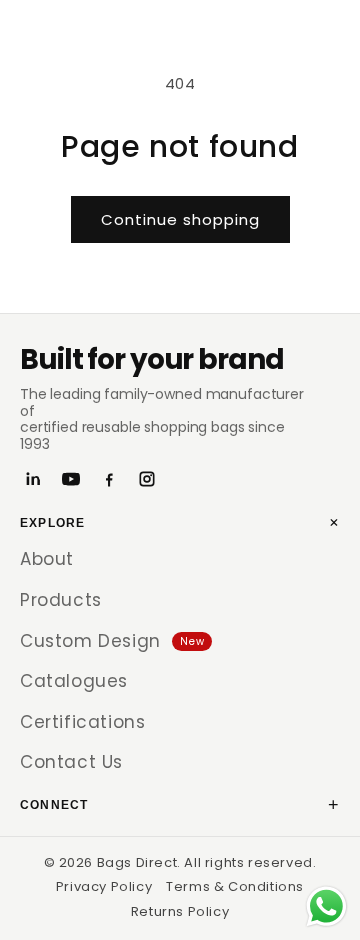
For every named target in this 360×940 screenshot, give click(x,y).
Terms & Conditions (235, 886)
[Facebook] (109, 479)
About (47, 559)
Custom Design (112, 641)
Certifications (82, 722)
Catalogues (74, 681)
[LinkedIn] (33, 479)
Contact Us (71, 762)
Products (61, 600)
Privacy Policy (104, 886)
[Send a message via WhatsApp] (326, 906)
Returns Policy (180, 911)
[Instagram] (147, 479)
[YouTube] (71, 479)
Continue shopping (180, 219)
